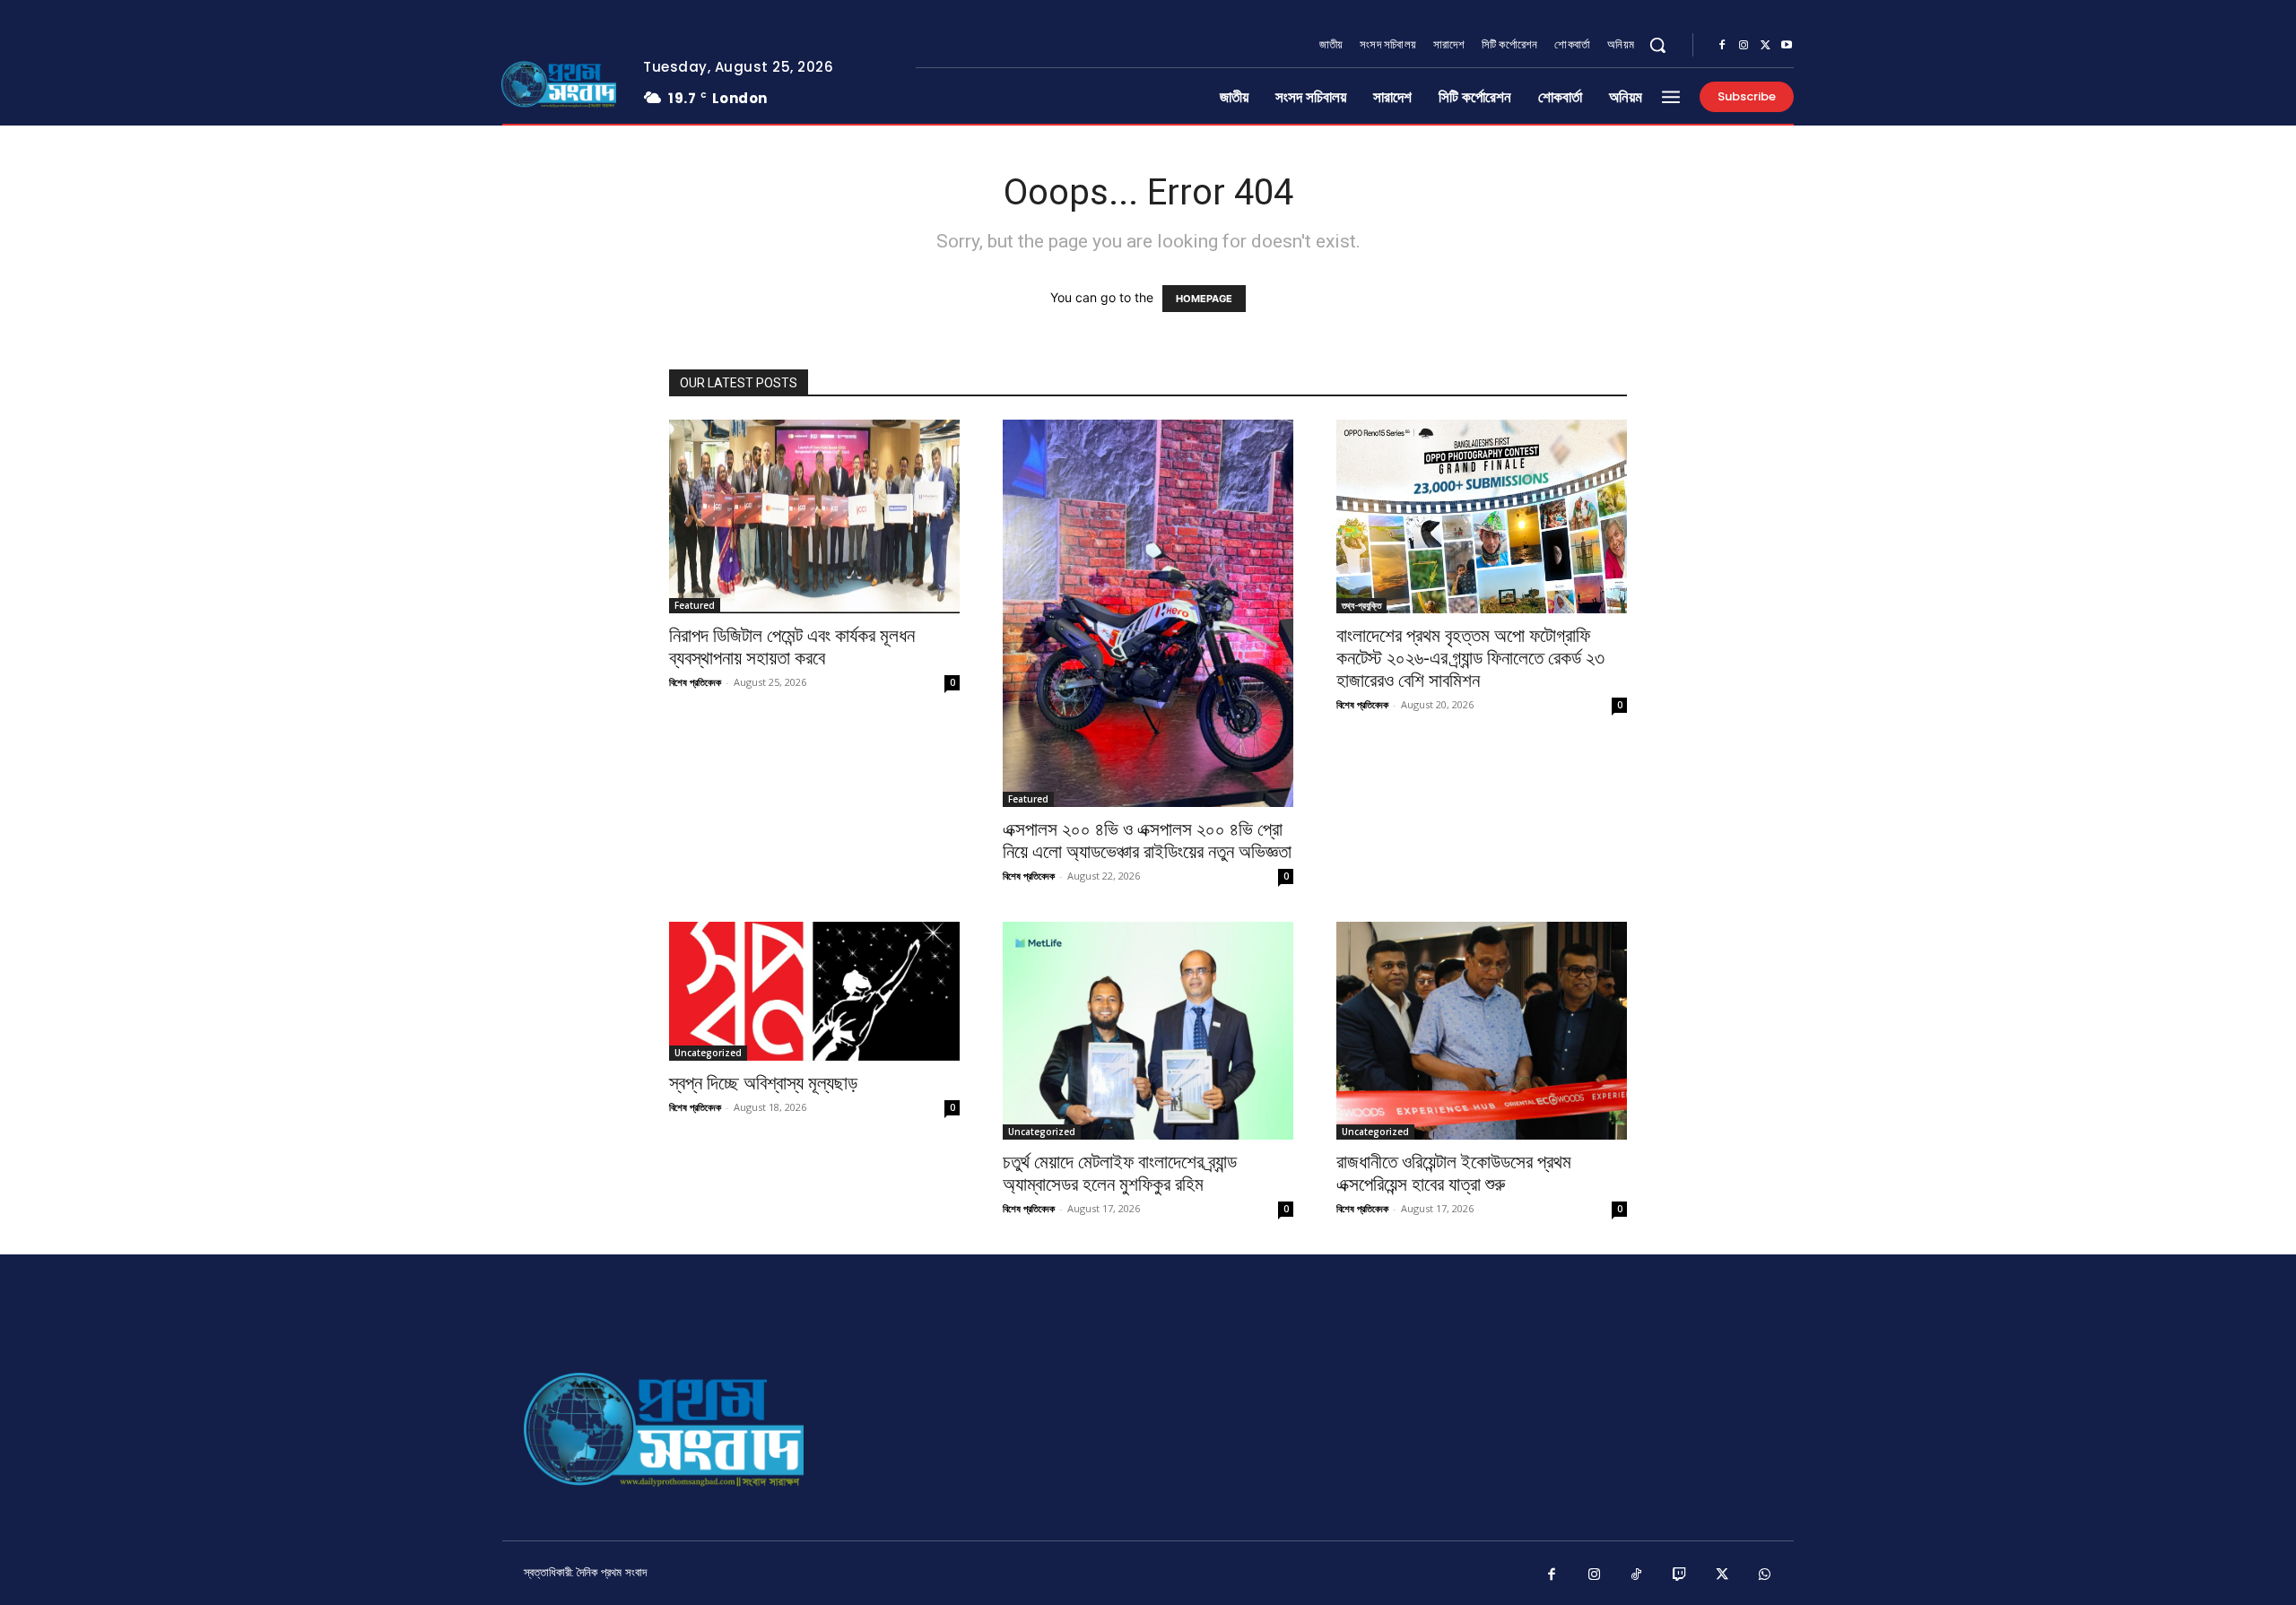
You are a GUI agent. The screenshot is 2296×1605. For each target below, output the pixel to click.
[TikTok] (1637, 1575)
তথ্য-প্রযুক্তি (1361, 605)
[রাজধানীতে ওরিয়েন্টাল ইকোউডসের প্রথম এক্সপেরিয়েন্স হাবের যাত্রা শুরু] (1482, 1031)
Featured (695, 605)
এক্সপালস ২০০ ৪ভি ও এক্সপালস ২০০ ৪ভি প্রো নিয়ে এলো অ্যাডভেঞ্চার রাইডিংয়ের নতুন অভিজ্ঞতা (1147, 841)
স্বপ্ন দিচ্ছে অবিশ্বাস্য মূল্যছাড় (763, 1083)
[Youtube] (1787, 46)
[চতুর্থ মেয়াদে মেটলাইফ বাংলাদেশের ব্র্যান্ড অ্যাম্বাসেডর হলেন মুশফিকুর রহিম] (1148, 1031)
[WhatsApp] (1765, 1575)
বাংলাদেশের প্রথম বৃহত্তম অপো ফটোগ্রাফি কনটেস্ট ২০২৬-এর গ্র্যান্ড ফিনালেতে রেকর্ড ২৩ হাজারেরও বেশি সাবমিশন (1470, 658)
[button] (1657, 45)
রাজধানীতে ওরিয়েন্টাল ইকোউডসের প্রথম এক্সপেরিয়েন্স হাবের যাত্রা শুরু (1454, 1173)
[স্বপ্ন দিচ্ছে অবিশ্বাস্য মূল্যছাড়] (814, 991)
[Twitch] (1680, 1575)
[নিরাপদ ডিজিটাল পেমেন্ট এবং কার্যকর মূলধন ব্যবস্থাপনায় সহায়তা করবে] (814, 516)
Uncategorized (708, 1053)
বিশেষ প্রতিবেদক (695, 682)
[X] (1765, 46)
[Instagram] (1744, 46)
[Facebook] (1722, 46)
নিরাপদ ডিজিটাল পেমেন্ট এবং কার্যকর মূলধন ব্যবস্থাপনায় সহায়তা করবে (792, 647)
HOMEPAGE (1204, 299)
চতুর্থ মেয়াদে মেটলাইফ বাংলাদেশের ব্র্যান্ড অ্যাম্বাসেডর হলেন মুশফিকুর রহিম (1120, 1173)
